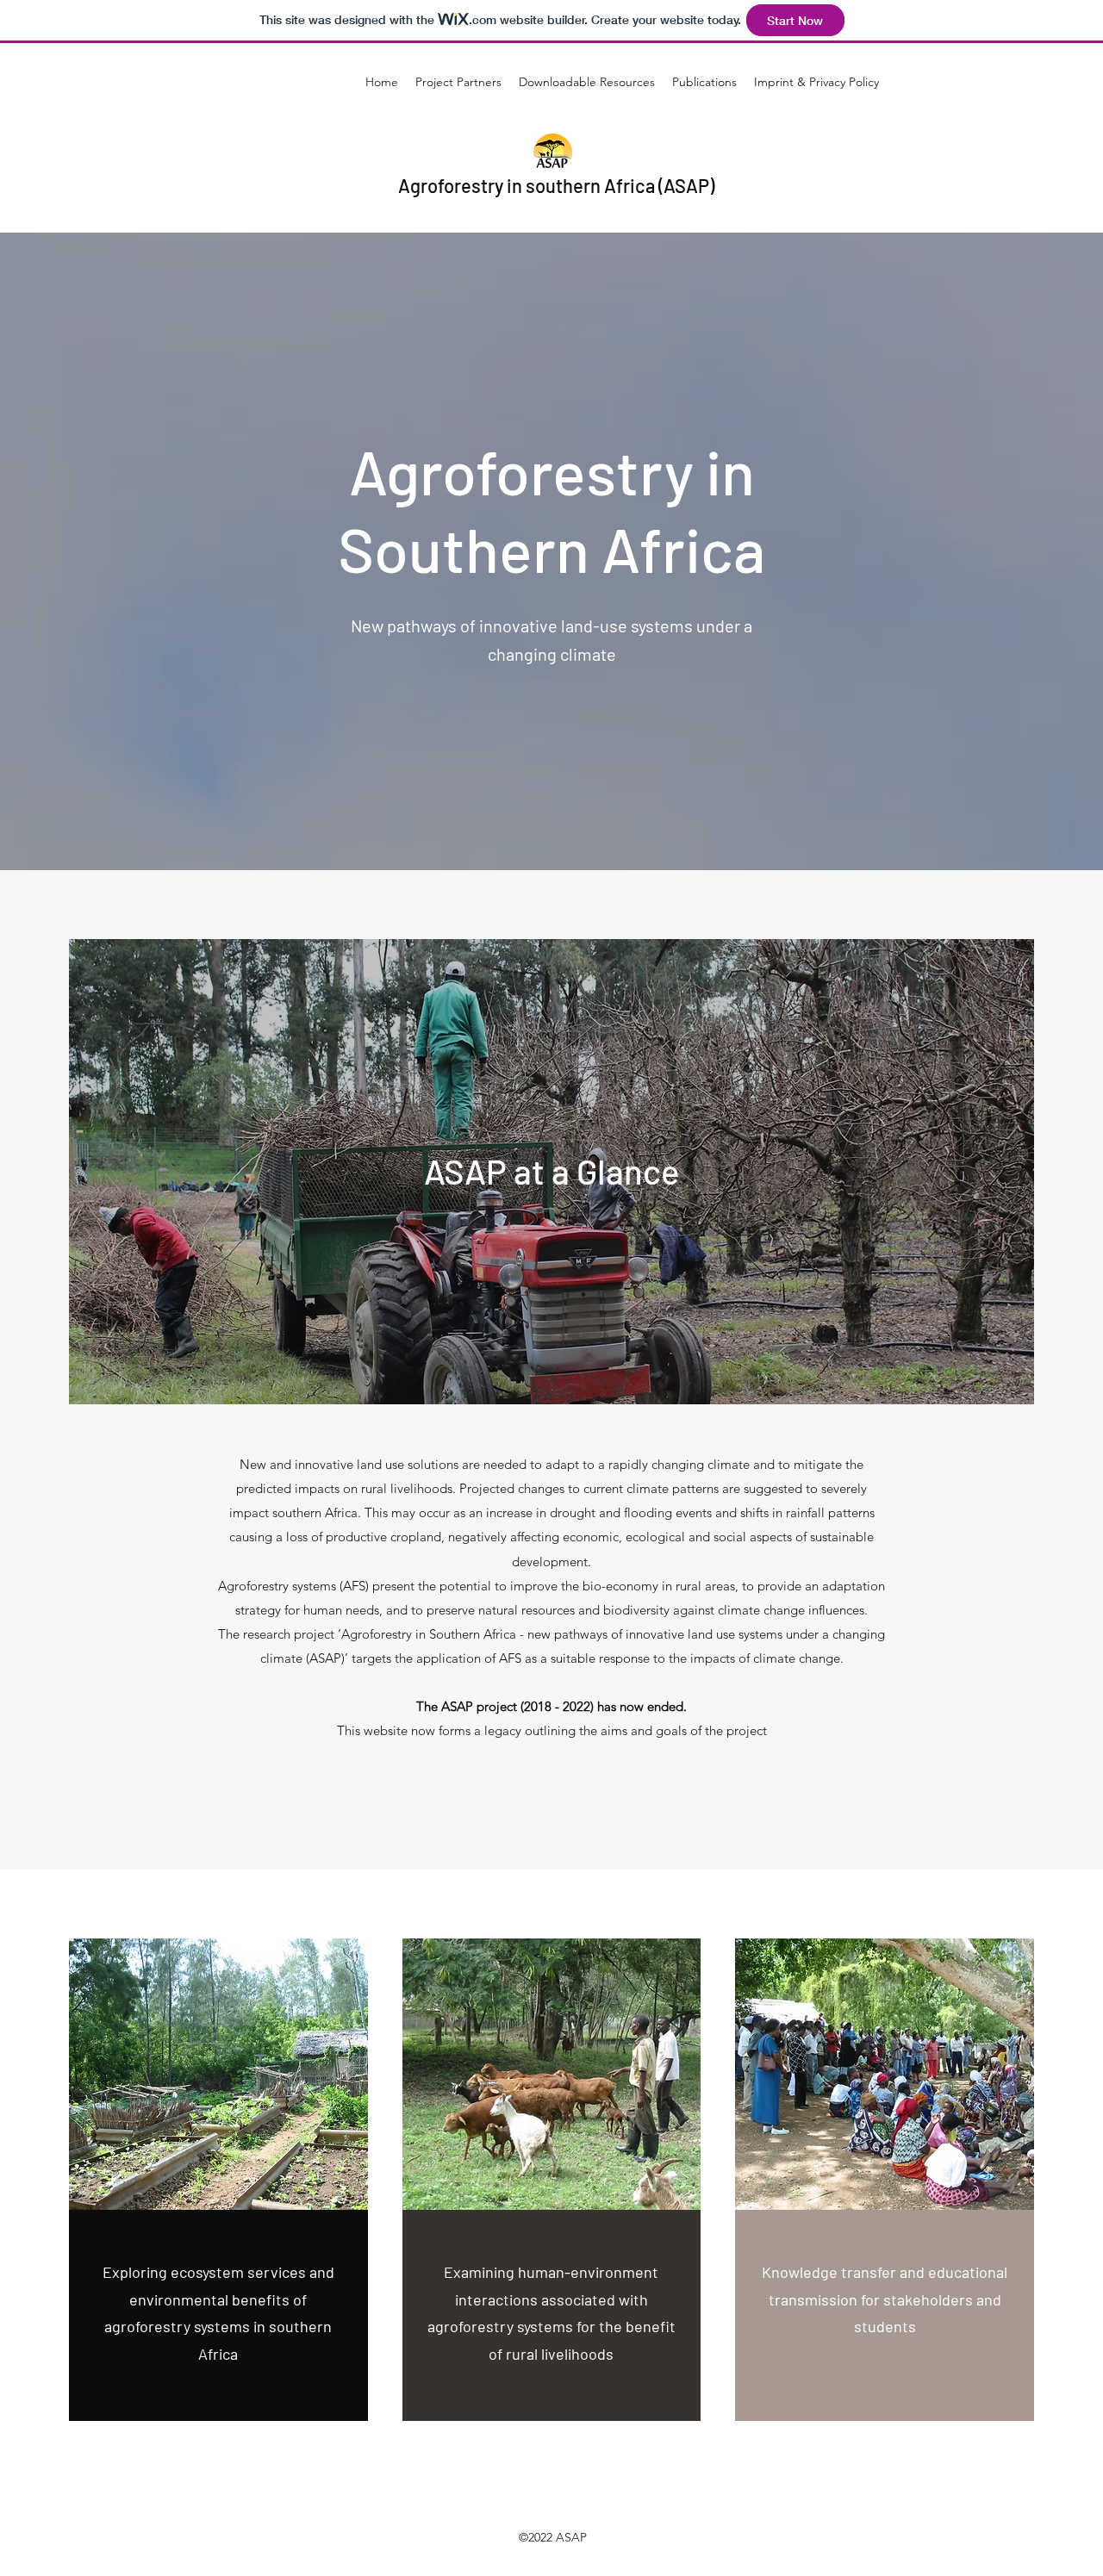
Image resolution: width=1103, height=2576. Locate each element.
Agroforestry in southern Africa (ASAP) (556, 185)
